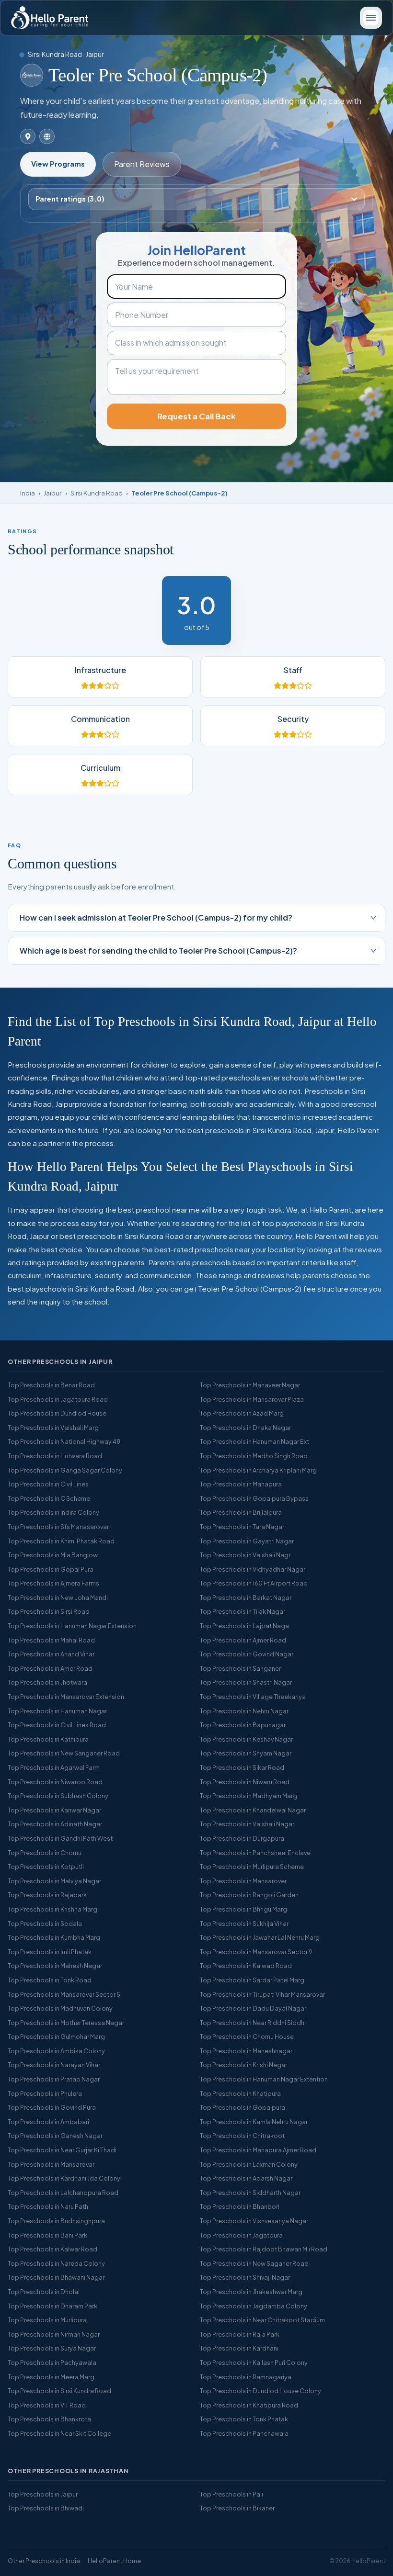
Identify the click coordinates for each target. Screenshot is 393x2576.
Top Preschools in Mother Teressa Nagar (66, 2023)
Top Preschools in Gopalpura (243, 2107)
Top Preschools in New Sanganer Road (64, 1753)
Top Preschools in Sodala (45, 1924)
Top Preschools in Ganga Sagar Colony (65, 1470)
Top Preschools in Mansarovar (51, 2164)
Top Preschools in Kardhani (239, 2348)
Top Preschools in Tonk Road (50, 1980)
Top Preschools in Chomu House (247, 2036)
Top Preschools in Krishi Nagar (243, 2065)
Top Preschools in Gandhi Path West (60, 1838)
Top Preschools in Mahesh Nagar (55, 1966)
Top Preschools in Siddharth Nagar (250, 2193)
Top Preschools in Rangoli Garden (249, 1895)
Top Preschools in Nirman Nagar (54, 2334)
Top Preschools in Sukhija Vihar (244, 1924)
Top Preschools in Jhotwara (47, 1682)
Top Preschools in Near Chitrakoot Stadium (262, 2320)
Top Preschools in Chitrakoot (242, 2136)
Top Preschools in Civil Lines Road (57, 1725)
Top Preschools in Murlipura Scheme (252, 1867)
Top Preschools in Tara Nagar (242, 1527)
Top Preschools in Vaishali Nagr (245, 1555)
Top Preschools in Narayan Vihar (54, 2065)
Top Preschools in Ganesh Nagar (55, 2136)
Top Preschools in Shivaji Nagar (245, 2277)
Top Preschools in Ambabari (48, 2122)
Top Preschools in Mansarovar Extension (66, 1697)
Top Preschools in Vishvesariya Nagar (254, 2221)
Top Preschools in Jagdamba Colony (254, 2306)
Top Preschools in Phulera (45, 2093)
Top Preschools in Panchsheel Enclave (255, 1853)
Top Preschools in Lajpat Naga (244, 1626)
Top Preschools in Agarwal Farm (54, 1767)
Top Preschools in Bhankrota (49, 2419)
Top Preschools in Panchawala (244, 2433)
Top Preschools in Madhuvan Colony (60, 2008)
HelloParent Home (114, 2561)
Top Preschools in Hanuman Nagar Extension (72, 1626)
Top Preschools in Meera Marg (51, 2377)
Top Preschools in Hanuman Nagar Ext (254, 1441)
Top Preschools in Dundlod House (57, 1413)
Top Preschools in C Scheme (49, 1498)
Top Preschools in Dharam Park (52, 2306)
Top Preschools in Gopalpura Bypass (254, 1498)
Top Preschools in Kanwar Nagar (54, 1810)
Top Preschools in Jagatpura (241, 2235)
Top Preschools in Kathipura (48, 1739)
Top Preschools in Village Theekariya (253, 1697)
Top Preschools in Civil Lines (48, 1484)
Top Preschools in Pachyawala (52, 2362)
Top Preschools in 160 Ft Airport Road (254, 1583)
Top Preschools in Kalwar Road (52, 2249)
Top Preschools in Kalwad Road (246, 1966)
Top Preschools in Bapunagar (243, 1725)
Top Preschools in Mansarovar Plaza (252, 1399)
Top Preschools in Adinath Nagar (55, 1824)
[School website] (47, 136)
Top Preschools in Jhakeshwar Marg (251, 2292)
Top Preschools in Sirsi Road (49, 1611)
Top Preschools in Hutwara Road (55, 1456)
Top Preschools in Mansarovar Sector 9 (256, 1952)
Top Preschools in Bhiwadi (46, 2508)
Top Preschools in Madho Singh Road (254, 1456)
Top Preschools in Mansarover (243, 1881)
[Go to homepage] (50, 18)
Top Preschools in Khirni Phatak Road (61, 1541)
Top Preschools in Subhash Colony (58, 1796)
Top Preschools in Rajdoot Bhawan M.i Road (264, 2249)
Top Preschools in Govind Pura (52, 2107)
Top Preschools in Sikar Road (242, 1767)
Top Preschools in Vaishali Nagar (247, 1824)
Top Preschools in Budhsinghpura (56, 2221)
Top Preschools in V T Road (47, 2405)
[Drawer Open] (371, 18)
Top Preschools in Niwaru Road (245, 1782)
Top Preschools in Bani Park (47, 2235)
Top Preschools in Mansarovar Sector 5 (64, 1994)
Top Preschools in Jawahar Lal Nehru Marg (260, 1937)
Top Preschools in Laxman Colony (249, 2164)
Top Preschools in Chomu (45, 1853)
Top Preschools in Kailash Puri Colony (254, 2362)
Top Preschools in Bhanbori (240, 2206)
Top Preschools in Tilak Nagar (243, 1611)
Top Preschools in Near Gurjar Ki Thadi (62, 2150)
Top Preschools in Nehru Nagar (244, 1711)
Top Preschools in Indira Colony (53, 1512)
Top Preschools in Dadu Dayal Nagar (253, 2008)
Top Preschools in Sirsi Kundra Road (59, 2391)
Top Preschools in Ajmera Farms (53, 1583)
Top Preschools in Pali (231, 2494)
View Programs (58, 164)
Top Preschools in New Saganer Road (254, 2263)
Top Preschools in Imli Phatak (50, 1952)
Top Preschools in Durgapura (242, 1838)
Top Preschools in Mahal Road (51, 1640)
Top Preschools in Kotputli (46, 1867)
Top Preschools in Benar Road (51, 1385)
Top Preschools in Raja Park (240, 2334)
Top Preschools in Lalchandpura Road (63, 2193)
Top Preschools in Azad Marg (242, 1413)
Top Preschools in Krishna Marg (52, 1909)
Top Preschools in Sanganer (240, 1668)
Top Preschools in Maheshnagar (246, 2051)
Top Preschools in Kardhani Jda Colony (64, 2178)
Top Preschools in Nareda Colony (56, 2263)
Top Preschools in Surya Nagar (52, 2348)
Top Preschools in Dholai (44, 2292)
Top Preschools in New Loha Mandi (58, 1597)
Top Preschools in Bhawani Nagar (56, 2277)
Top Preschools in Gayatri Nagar (247, 1541)
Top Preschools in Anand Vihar (51, 1654)
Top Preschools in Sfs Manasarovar (58, 1527)
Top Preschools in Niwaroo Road (55, 1782)
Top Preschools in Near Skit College (59, 2433)
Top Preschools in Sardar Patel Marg (252, 1980)
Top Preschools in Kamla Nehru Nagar (254, 2122)
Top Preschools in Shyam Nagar (246, 1753)
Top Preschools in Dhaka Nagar (245, 1428)
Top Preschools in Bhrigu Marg (243, 1909)
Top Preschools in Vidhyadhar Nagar (253, 1569)
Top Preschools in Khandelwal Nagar (253, 1810)
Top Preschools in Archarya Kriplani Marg (258, 1470)
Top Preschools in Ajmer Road (243, 1640)
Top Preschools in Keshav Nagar (246, 1739)
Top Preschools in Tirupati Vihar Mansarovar (262, 1994)
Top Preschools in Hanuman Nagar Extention (264, 2079)
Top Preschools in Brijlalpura (241, 1512)
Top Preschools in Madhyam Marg (249, 1796)
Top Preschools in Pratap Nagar (54, 2079)
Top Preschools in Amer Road (50, 1668)
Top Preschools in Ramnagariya (246, 2377)
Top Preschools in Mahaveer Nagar (250, 1385)
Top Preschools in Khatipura (240, 2093)
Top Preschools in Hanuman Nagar (57, 1711)
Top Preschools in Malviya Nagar (54, 1881)
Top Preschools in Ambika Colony (56, 2051)
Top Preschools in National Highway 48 (64, 1441)
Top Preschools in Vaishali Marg (53, 1428)
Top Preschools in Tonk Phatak (244, 2419)
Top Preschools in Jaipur (43, 2494)
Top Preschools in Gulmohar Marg (56, 2036)
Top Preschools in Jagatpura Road (58, 1399)
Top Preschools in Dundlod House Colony (260, 2391)
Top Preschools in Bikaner (237, 2508)
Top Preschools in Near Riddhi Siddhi (253, 2023)
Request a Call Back (196, 416)
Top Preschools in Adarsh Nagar (246, 2178)
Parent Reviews (142, 164)
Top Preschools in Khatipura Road (249, 2405)
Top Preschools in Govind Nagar (247, 1654)
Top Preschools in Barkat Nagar (246, 1597)
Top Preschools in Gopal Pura (51, 1569)
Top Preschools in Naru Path (48, 2206)
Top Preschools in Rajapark (47, 1895)
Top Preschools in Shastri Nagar (246, 1682)
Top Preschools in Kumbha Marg (54, 1937)
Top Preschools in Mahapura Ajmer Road (258, 2150)
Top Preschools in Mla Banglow (53, 1555)
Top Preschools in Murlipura (47, 2320)
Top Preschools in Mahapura (241, 1484)
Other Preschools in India (44, 2561)
